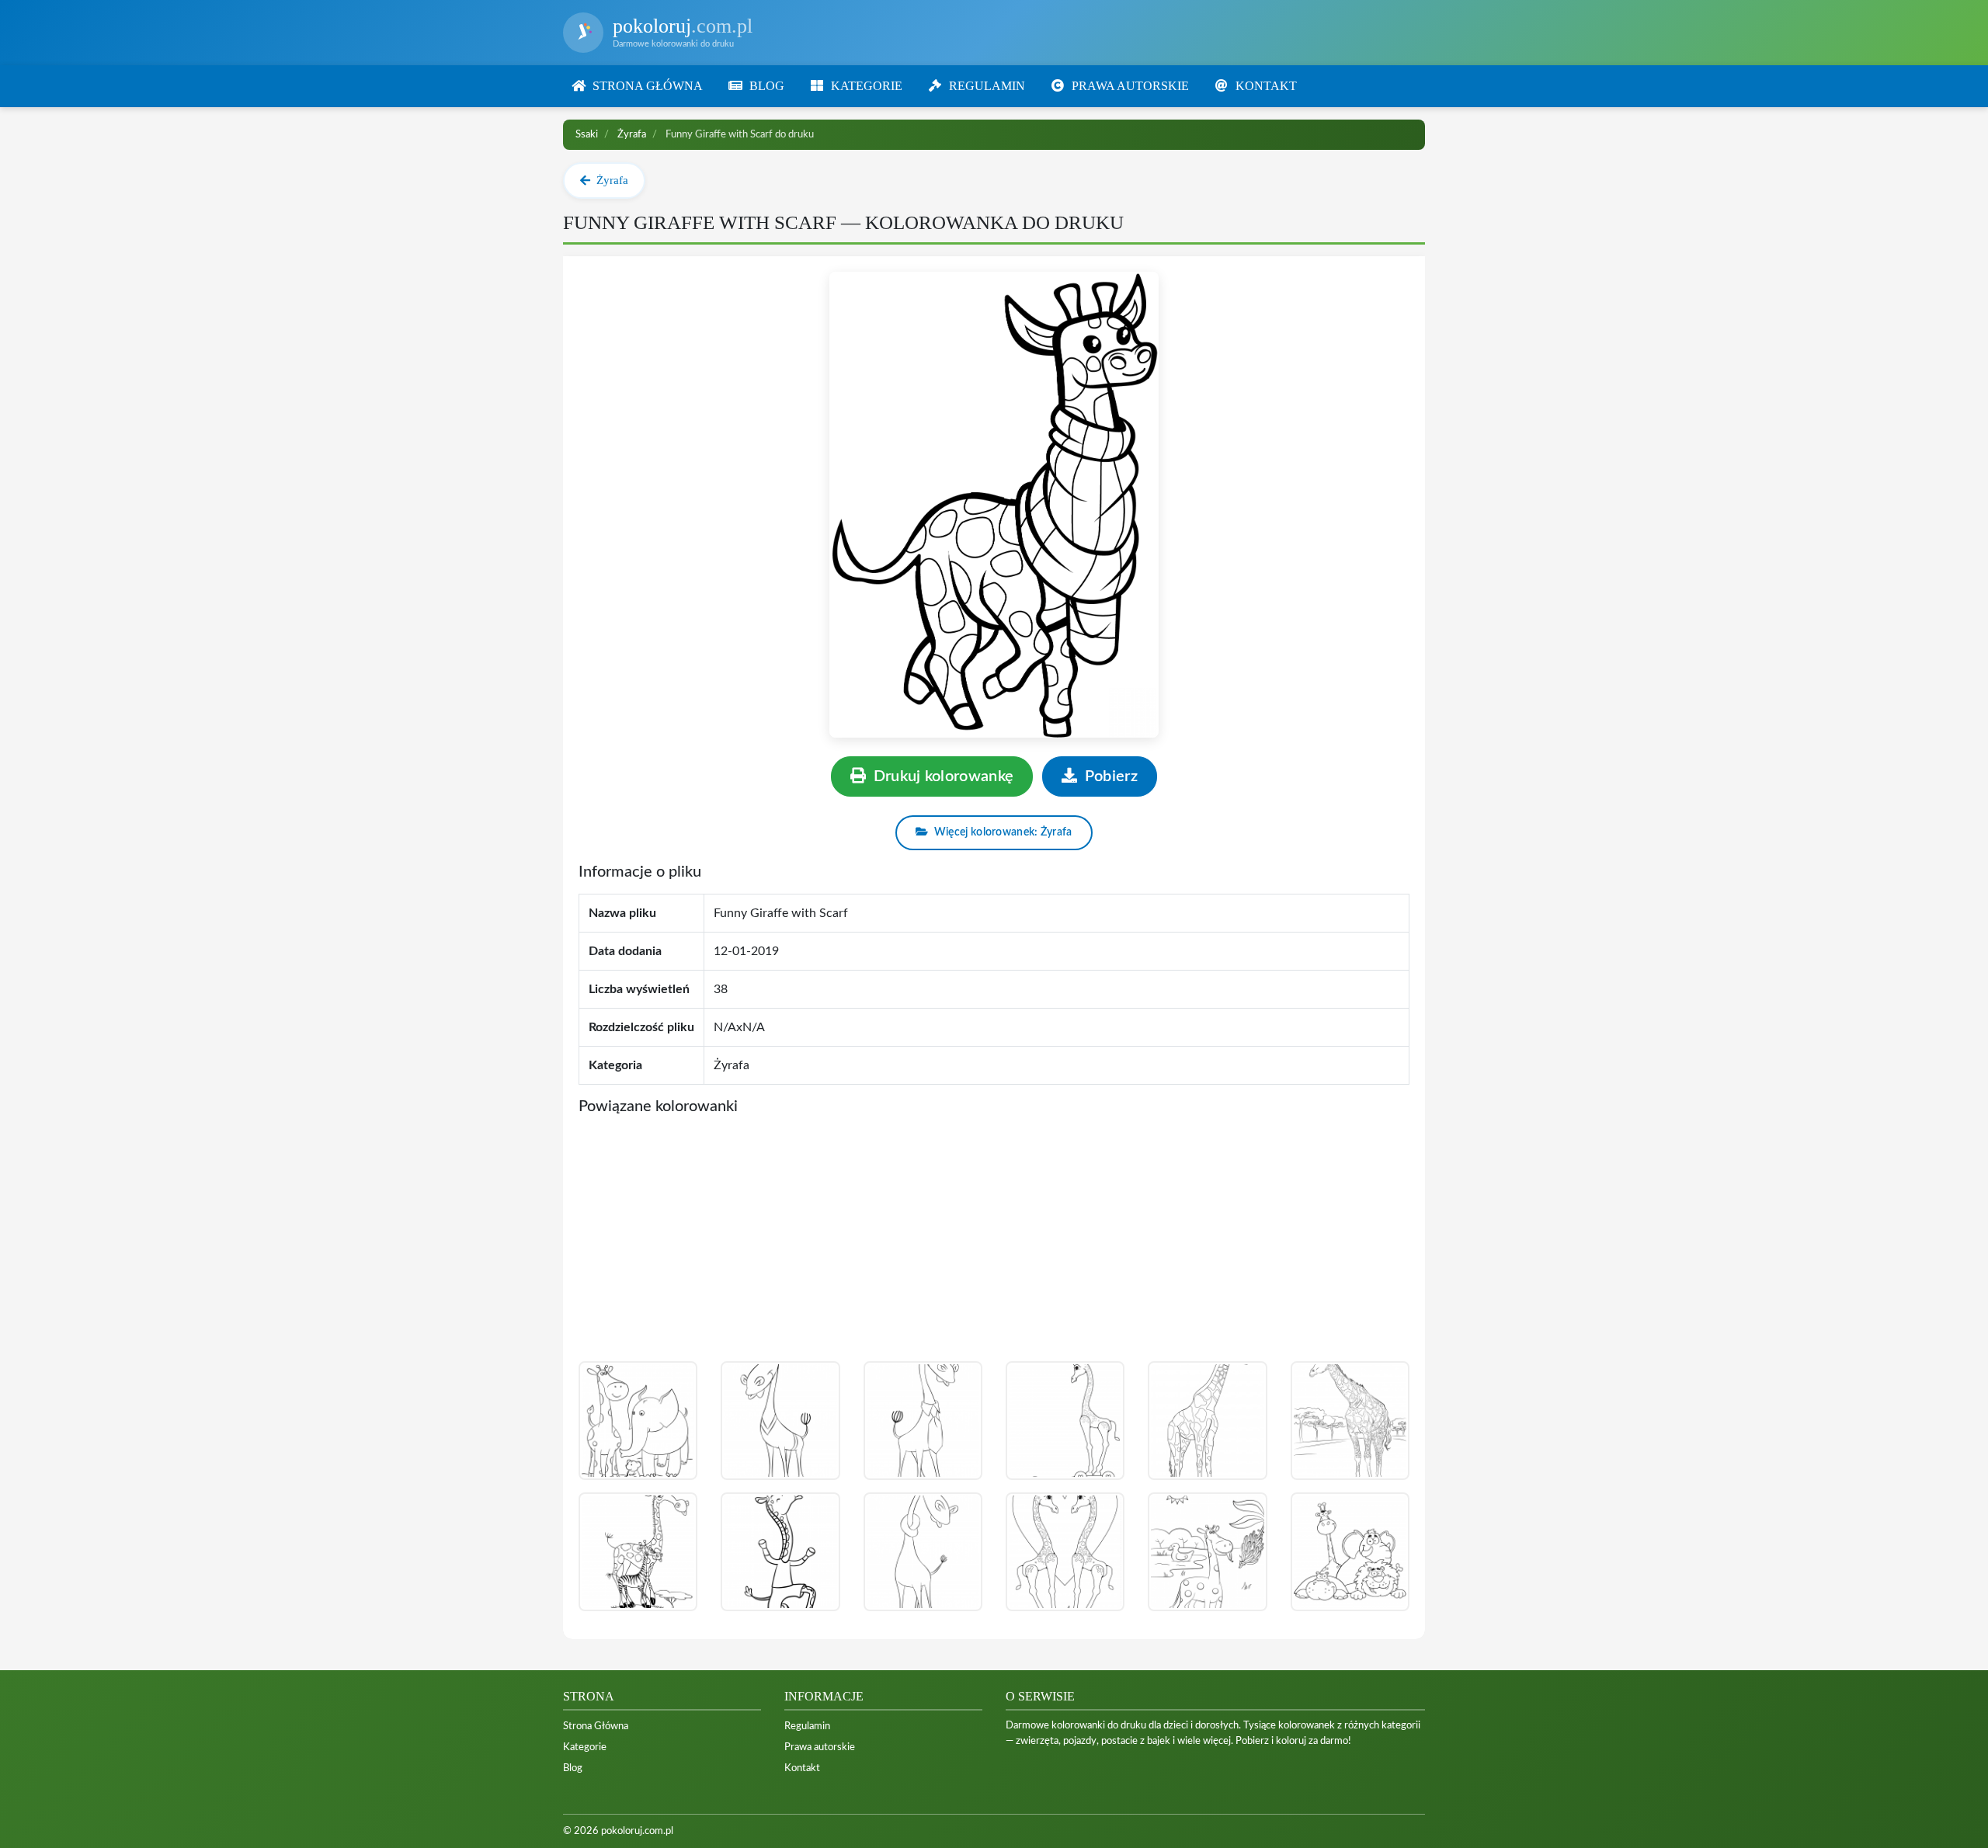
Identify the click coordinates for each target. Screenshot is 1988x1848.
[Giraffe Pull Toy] (1065, 1421)
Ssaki (587, 134)
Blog (573, 1768)
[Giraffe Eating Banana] (1207, 1552)
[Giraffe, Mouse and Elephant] (638, 1421)
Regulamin (807, 1726)
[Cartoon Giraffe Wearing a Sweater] (780, 1421)
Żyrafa (632, 134)
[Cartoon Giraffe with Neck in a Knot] (923, 1552)
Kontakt (802, 1768)
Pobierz (1109, 776)
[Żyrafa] (1207, 1421)
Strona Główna (596, 1726)
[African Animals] (1350, 1552)
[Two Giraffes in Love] (1065, 1552)
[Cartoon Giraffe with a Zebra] (638, 1552)
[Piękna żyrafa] (1350, 1421)
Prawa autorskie (820, 1747)
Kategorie (585, 1747)
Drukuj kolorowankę (941, 776)
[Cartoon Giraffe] (780, 1552)
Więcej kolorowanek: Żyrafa (1002, 832)
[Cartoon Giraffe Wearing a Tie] (923, 1421)
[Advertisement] (994, 1245)
